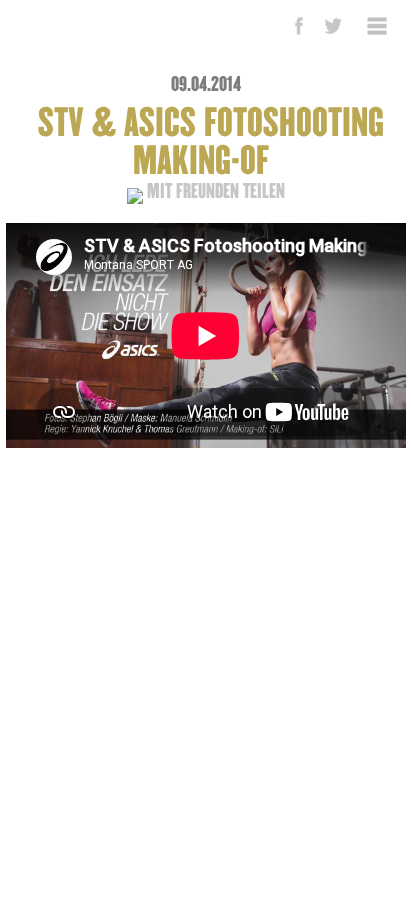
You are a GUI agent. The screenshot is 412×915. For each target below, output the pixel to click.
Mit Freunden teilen (214, 191)
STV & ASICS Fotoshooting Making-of (211, 142)
